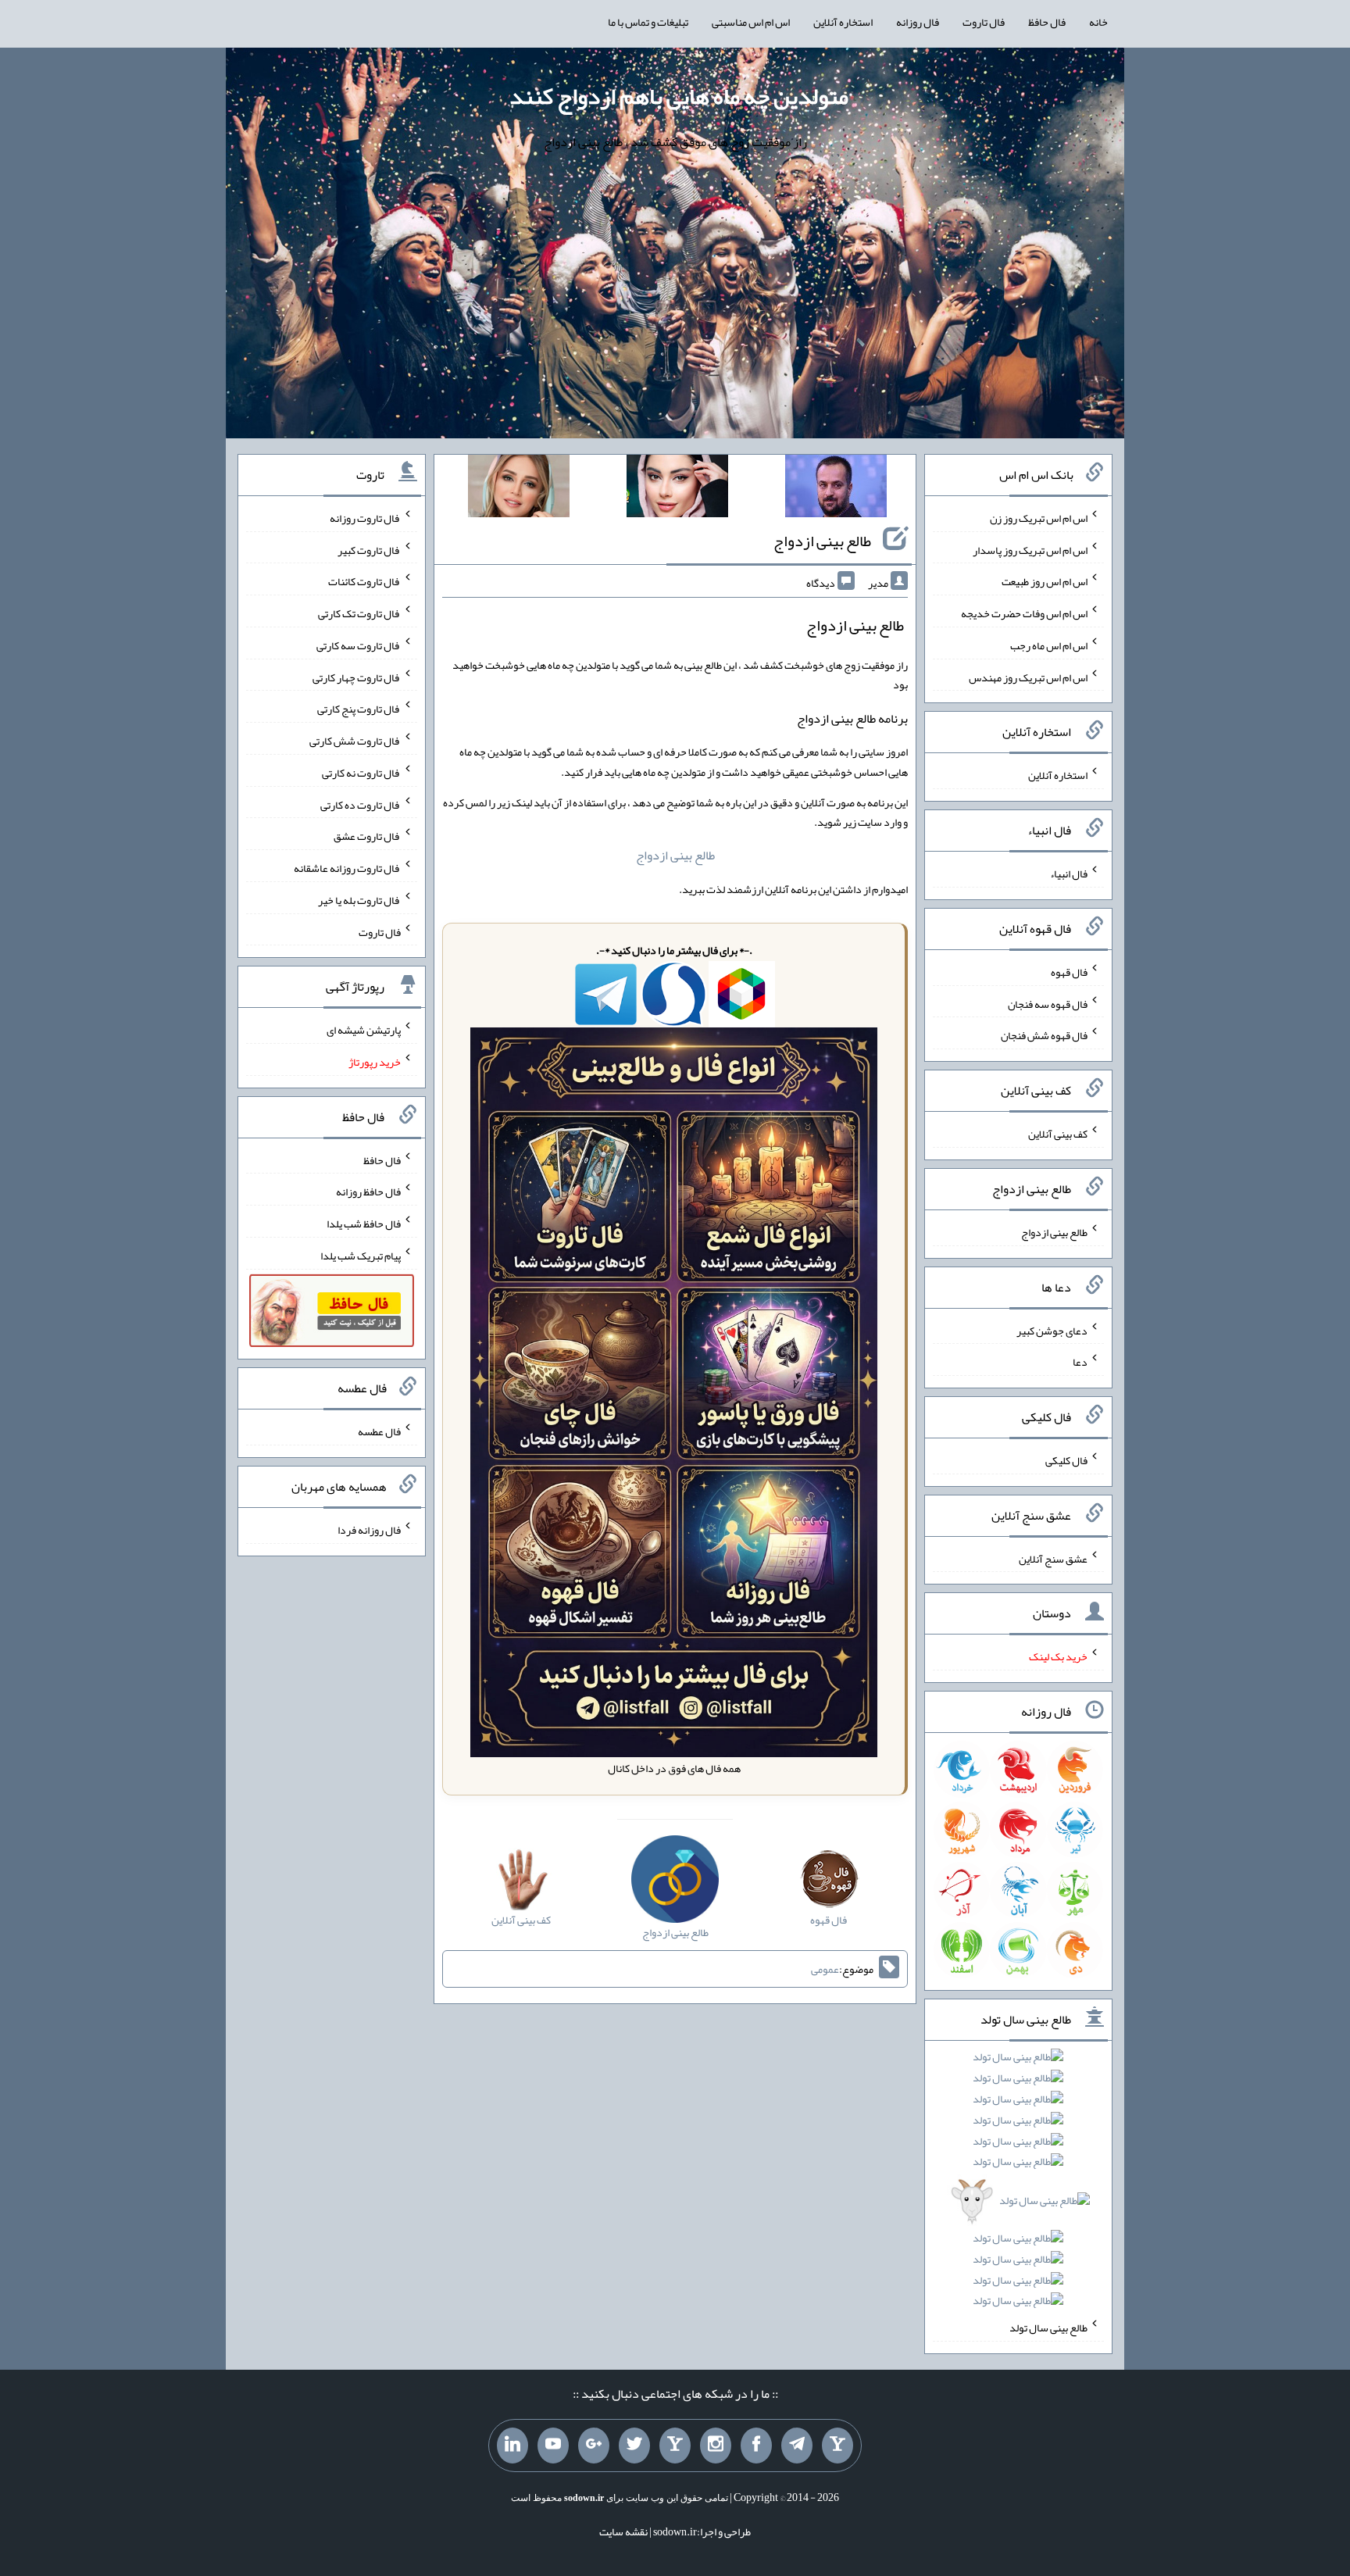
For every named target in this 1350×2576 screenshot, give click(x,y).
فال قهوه (1069, 972)
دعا (1080, 1362)
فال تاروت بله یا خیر (359, 900)
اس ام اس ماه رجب (1049, 645)
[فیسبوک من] (756, 2446)
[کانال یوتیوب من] (553, 2446)
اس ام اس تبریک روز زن (1039, 518)
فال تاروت (984, 22)
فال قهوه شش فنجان (1044, 1035)
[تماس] (675, 2446)
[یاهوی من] (837, 2446)
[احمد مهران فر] (836, 489)
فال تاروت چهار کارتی (357, 677)
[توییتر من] (634, 2446)
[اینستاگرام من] (716, 2446)
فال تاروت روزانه (365, 518)
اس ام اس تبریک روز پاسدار (1030, 549)
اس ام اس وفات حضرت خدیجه (1024, 613)
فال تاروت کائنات (364, 581)
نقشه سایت (623, 2531)
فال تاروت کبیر (369, 549)
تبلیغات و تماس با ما (648, 22)
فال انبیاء (1069, 874)
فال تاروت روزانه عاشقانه (347, 868)
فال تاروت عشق (367, 836)
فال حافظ (1047, 22)
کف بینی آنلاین (1058, 1134)
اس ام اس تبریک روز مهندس (1028, 677)
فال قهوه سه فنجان (1048, 1003)
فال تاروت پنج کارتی (359, 709)
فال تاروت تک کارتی (359, 613)
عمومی (825, 1969)
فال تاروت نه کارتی (361, 773)
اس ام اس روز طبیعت (1045, 581)
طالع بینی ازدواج (822, 541)
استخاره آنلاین (843, 22)
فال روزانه (918, 22)
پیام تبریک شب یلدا (361, 1256)
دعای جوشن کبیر (1052, 1330)
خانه (1098, 22)
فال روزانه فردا (369, 1530)
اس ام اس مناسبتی (751, 22)
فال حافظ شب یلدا (364, 1224)
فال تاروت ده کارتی (361, 804)
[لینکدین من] (512, 2446)
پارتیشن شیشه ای (364, 1030)
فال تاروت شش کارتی (355, 741)
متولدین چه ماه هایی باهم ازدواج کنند (679, 96)
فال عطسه (379, 1431)
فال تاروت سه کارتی (359, 645)
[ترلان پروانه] (677, 489)
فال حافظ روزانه (368, 1192)
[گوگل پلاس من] (594, 2446)
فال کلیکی (1066, 1460)
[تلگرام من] (797, 2446)
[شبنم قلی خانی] (519, 489)
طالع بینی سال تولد (1048, 2328)
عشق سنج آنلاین (1053, 1558)
